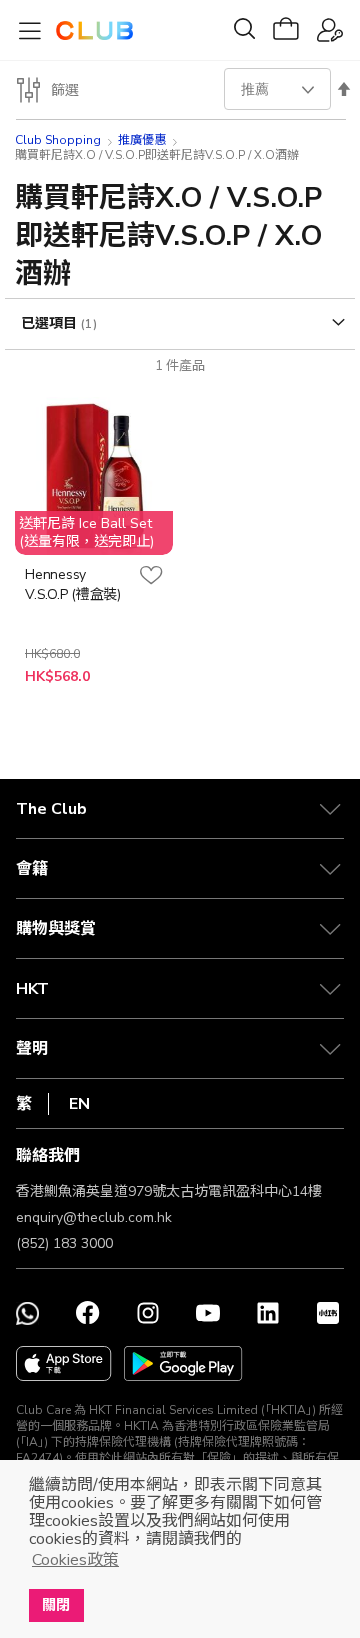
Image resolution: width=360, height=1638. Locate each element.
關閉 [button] (56, 1605)
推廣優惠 (142, 140)
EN (79, 1104)
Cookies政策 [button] (75, 1560)
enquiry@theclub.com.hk (94, 1217)
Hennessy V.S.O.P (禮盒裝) (73, 584)
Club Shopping (58, 140)
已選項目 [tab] (51, 323)
